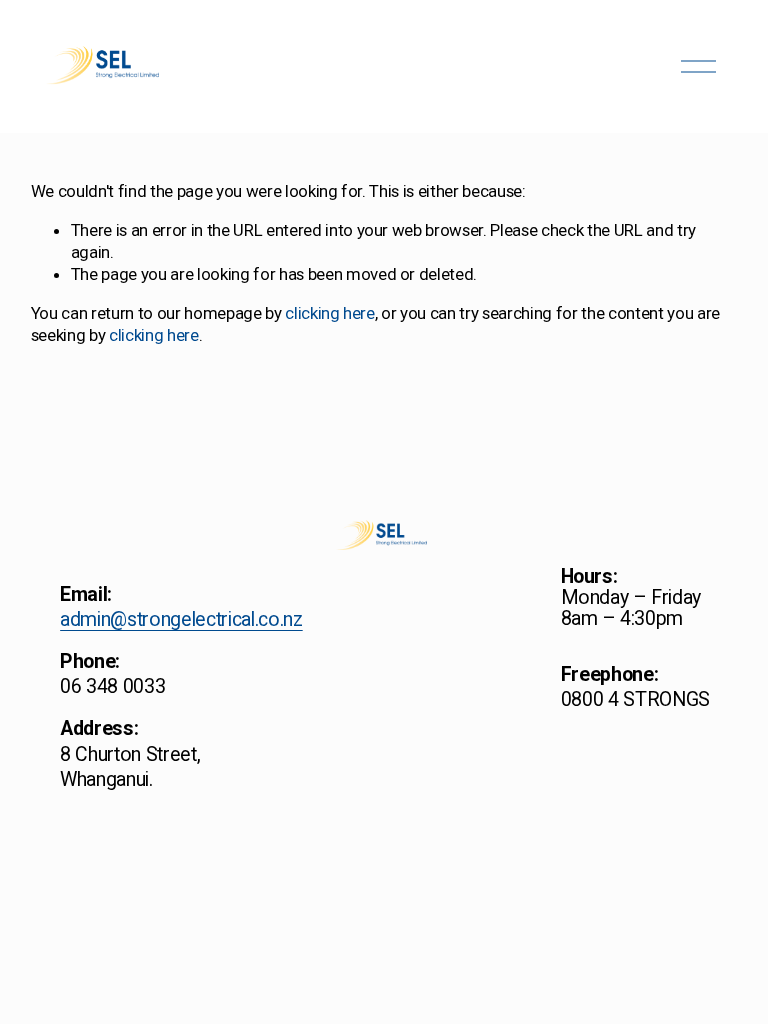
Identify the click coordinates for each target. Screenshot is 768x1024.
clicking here (330, 313)
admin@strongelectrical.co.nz (181, 619)
